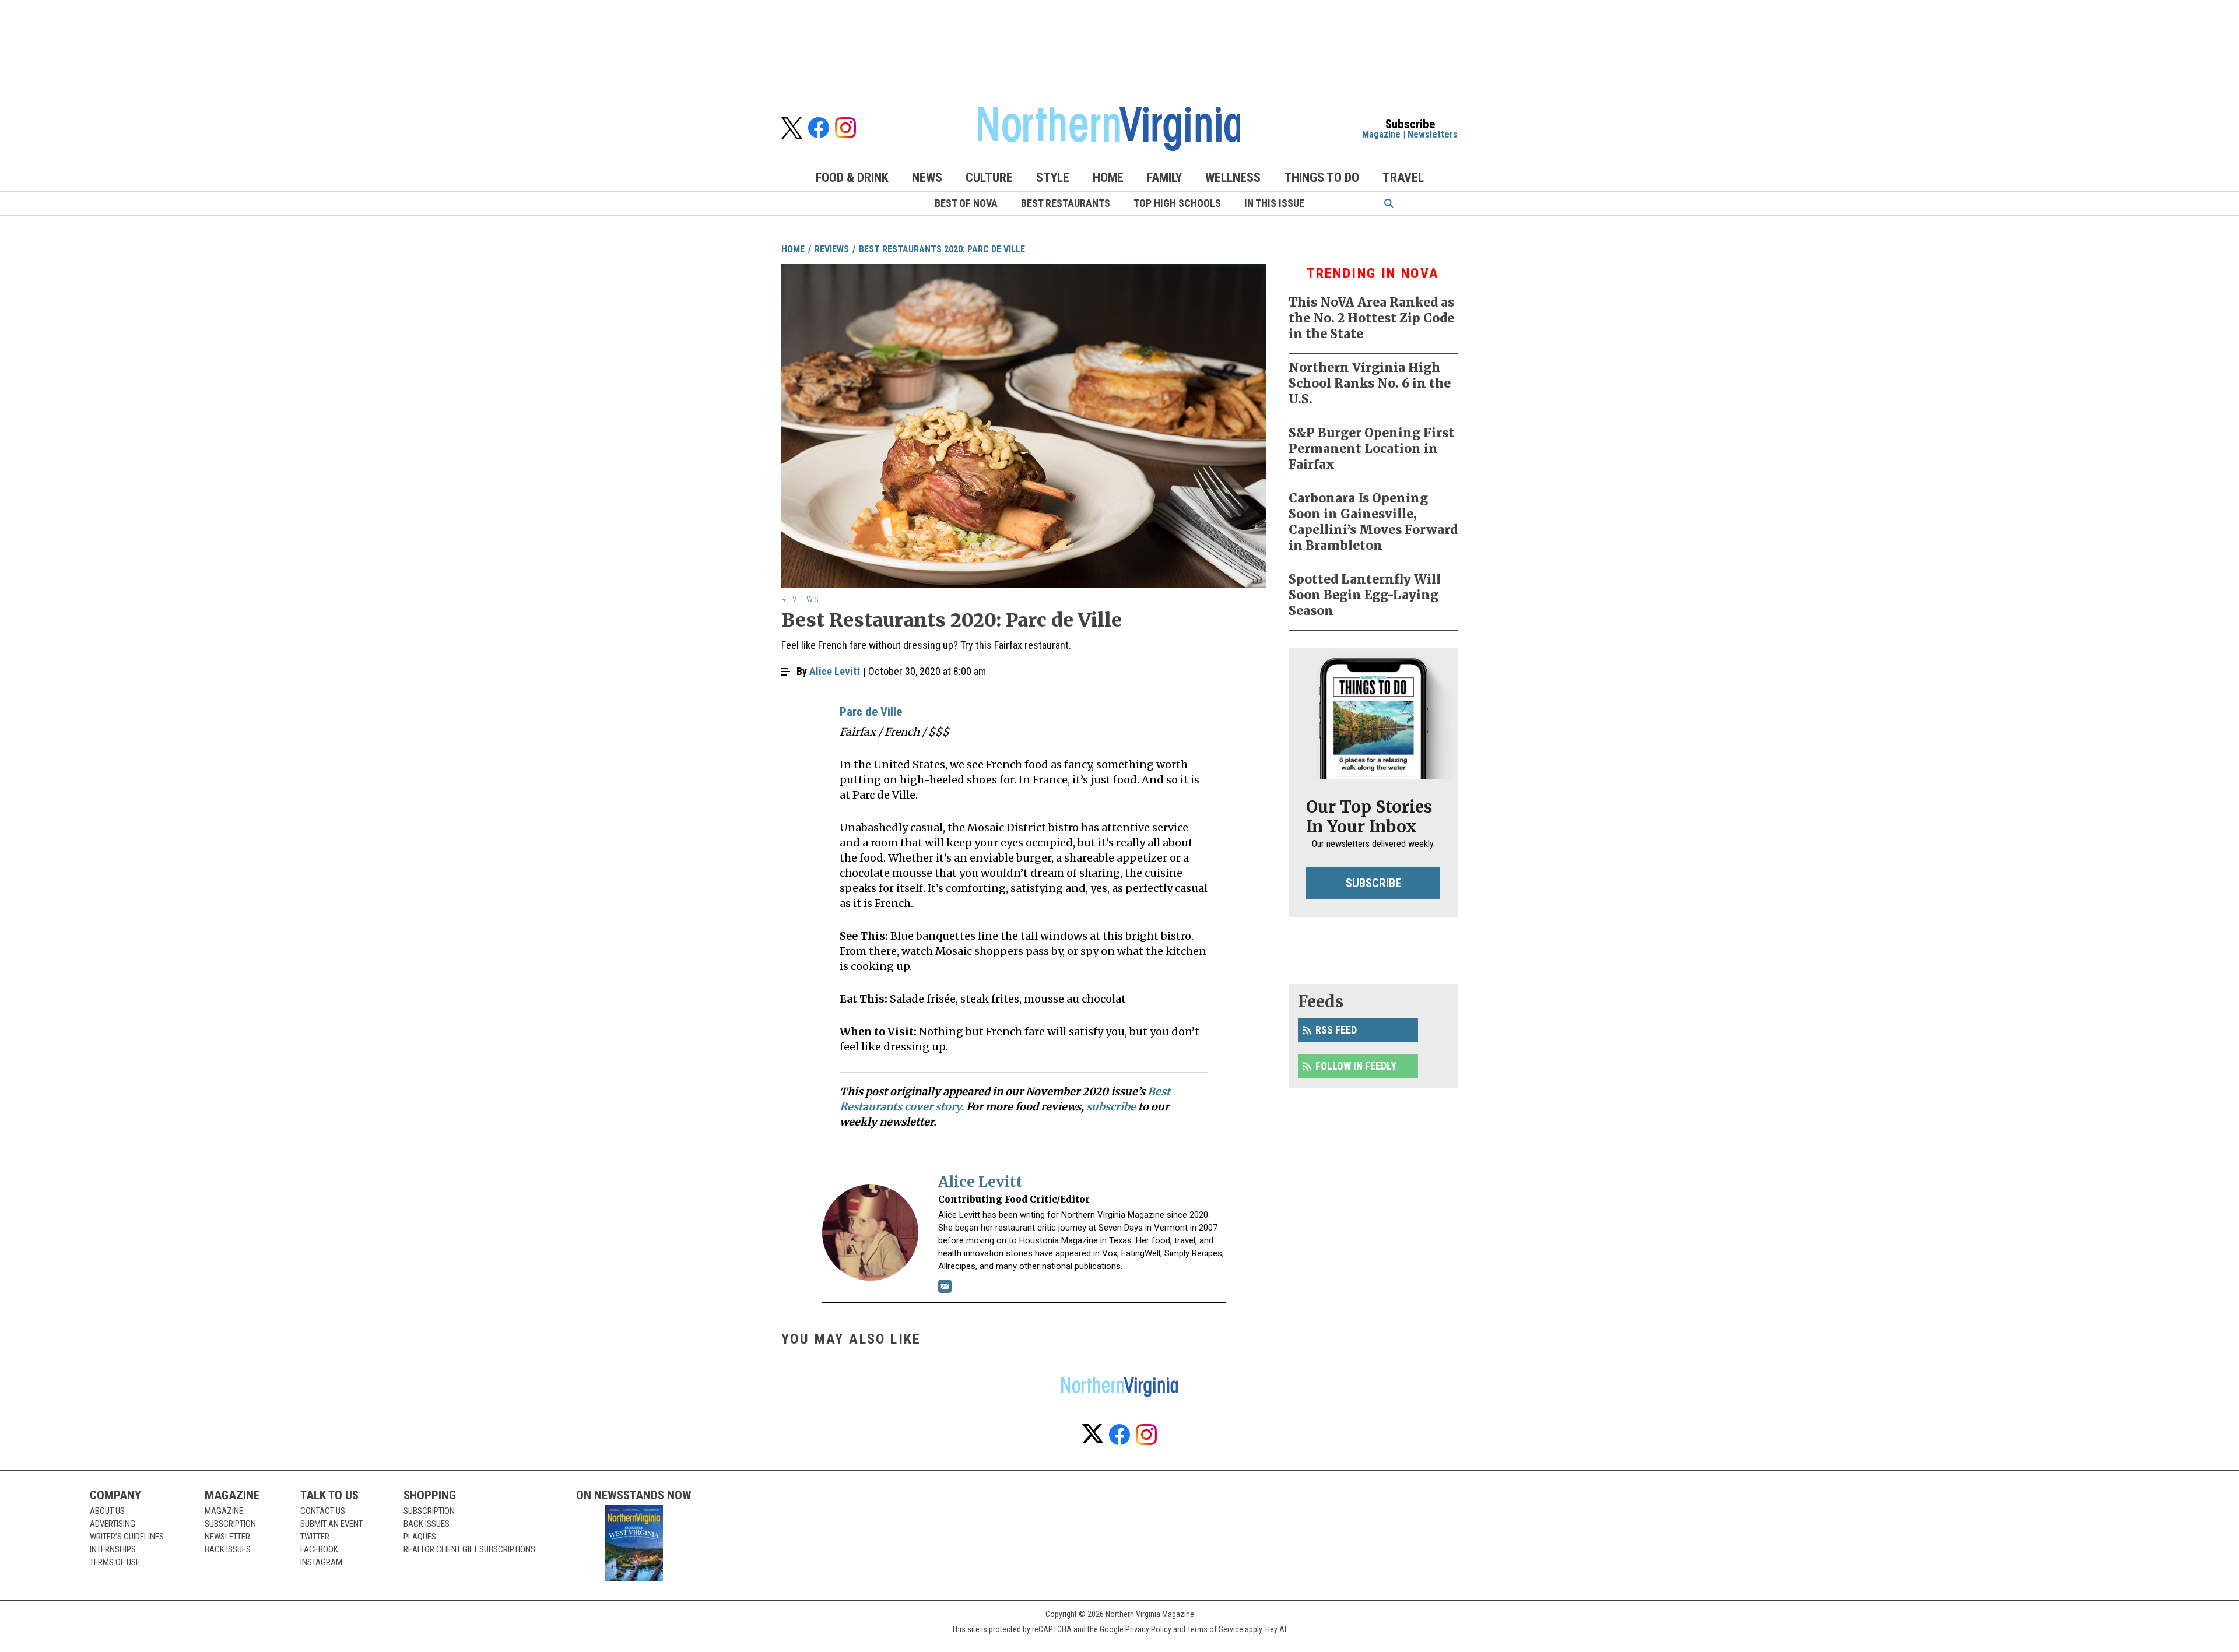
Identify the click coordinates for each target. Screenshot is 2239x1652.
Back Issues (228, 1549)
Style (1053, 177)
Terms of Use (115, 1562)
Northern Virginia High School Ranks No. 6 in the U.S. (1370, 383)
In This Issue (1274, 203)
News (927, 177)
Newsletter (227, 1537)
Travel (1403, 177)
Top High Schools (1177, 203)
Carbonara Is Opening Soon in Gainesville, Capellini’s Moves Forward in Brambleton (1373, 522)
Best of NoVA (966, 203)
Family (1164, 177)
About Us (107, 1511)
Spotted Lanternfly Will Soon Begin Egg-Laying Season (1365, 595)
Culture (989, 177)
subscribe (1111, 1107)
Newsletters (1433, 134)
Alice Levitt (835, 671)
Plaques (420, 1537)
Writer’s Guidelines (127, 1537)
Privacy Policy (1148, 1629)
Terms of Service (1215, 1629)
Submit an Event (331, 1524)
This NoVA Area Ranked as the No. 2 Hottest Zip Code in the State (1371, 318)
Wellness (1233, 177)
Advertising (113, 1524)
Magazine (1381, 134)
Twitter (315, 1537)
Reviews (832, 249)
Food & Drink (852, 177)
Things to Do (1322, 177)
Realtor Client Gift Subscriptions (469, 1549)
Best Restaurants (1066, 203)
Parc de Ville (871, 712)
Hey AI (1276, 1629)
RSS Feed (1336, 1030)
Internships (113, 1549)
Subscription (230, 1524)
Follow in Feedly (1356, 1066)
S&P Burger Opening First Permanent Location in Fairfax (1371, 449)
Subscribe (1373, 883)
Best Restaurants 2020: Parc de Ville (942, 249)
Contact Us (323, 1511)
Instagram (321, 1562)
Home (1108, 177)
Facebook (319, 1549)
